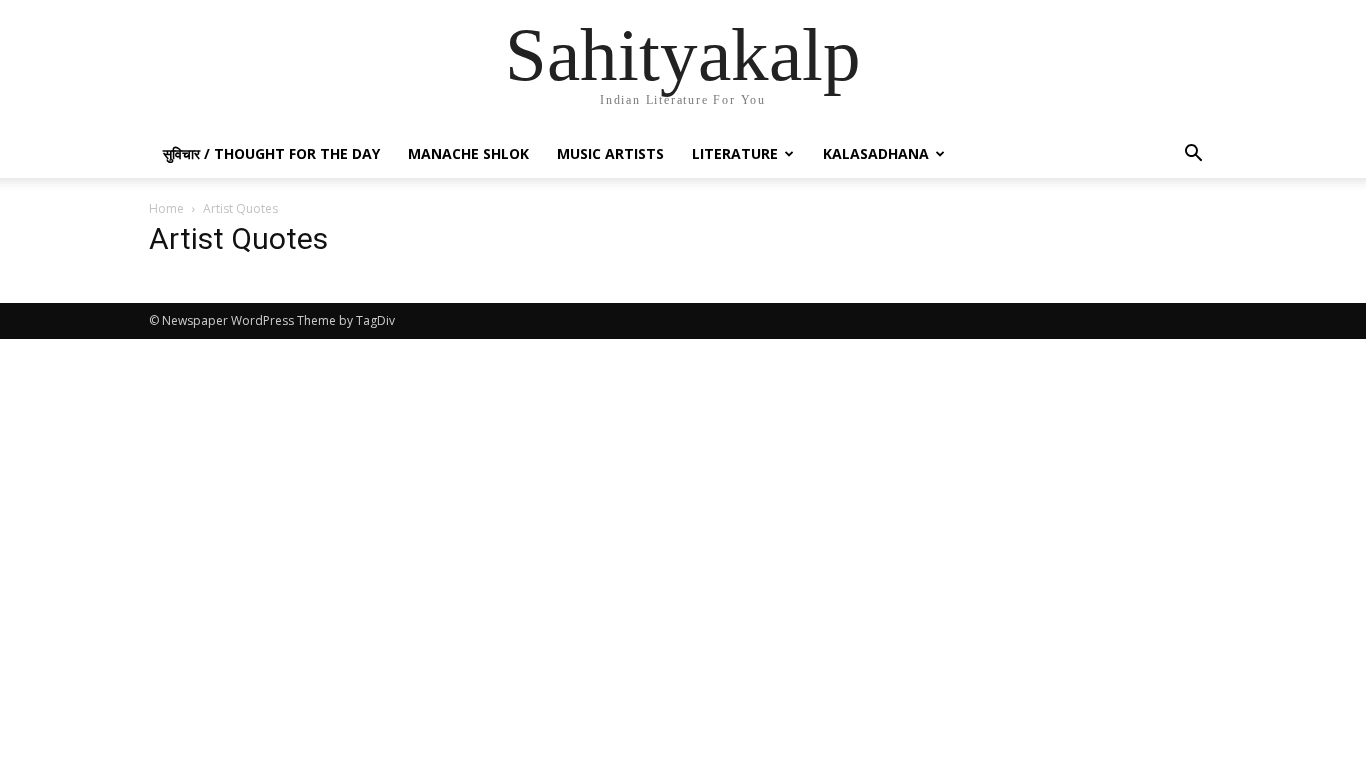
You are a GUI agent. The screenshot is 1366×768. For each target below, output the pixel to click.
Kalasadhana (876, 153)
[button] (1193, 155)
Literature (735, 153)
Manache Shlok (468, 153)
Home (166, 208)
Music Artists (610, 153)
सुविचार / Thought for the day (271, 153)
